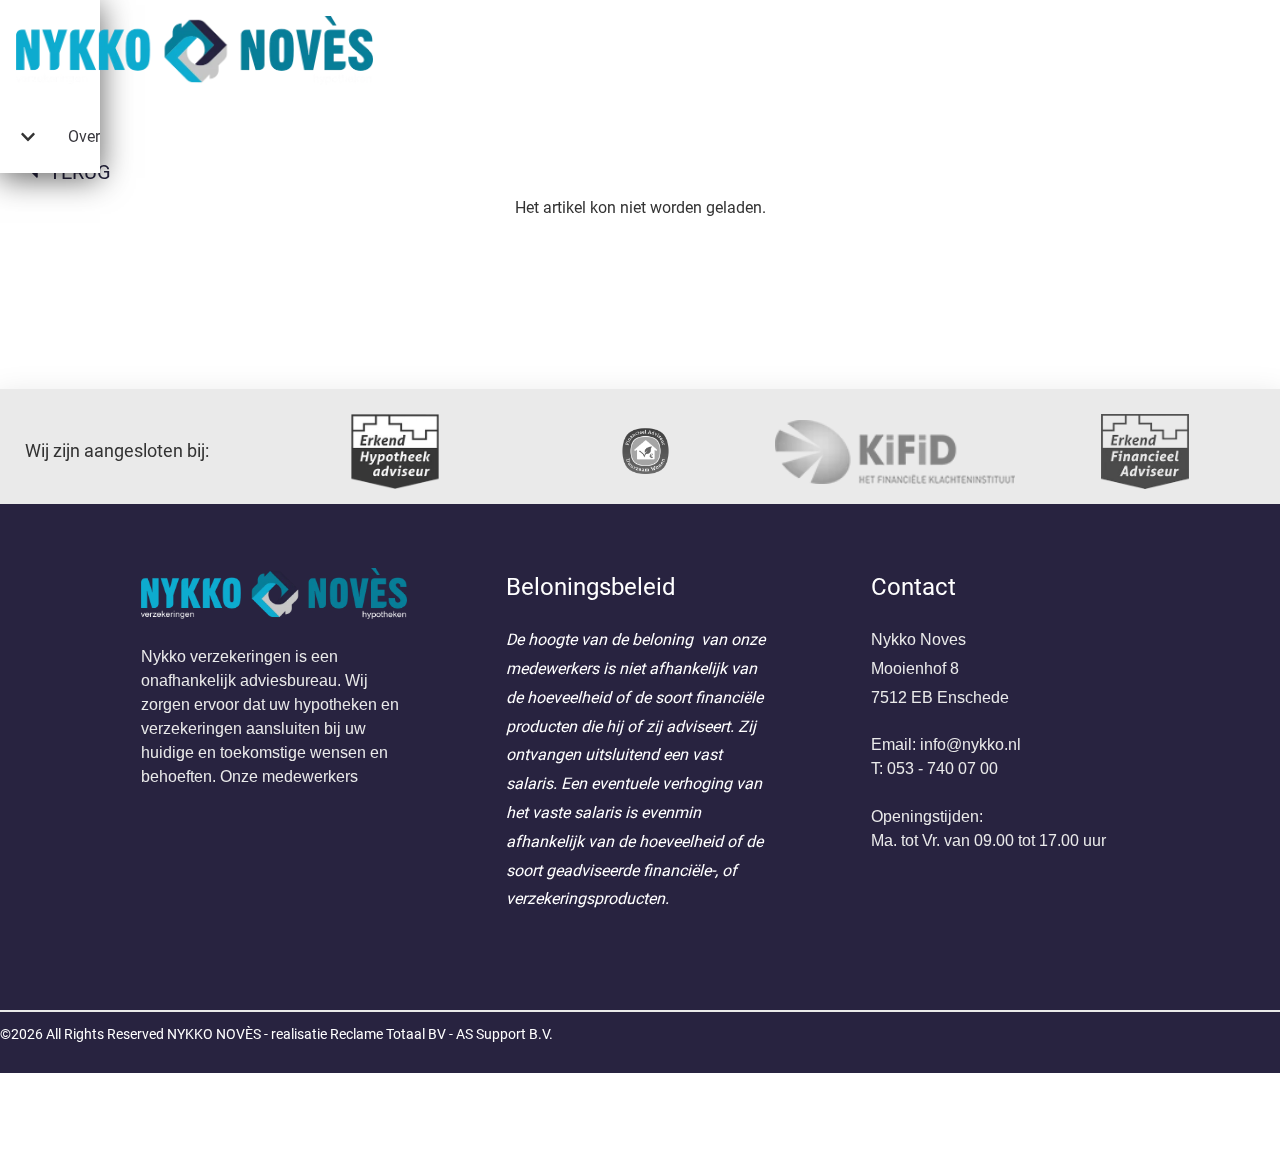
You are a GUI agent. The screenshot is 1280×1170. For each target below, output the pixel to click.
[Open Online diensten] (28, 137)
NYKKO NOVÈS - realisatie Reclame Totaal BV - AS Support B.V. (360, 1034)
